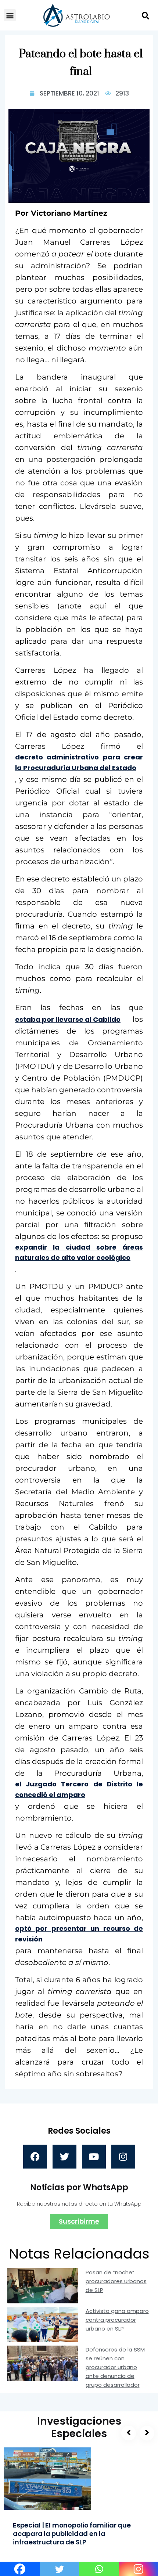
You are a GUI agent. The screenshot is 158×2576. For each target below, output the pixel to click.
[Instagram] (123, 2157)
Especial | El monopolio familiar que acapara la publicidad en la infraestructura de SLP (72, 2534)
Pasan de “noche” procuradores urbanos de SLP (116, 2281)
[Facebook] (35, 2157)
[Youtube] (94, 2157)
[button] (10, 15)
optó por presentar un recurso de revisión (79, 1934)
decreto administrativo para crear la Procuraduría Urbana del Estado (79, 762)
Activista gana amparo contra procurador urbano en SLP (117, 2320)
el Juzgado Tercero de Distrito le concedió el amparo (79, 1789)
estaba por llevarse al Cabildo (68, 1019)
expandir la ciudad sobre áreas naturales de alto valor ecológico (79, 1253)
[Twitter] (64, 2157)
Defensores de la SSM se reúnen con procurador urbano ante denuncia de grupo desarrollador (115, 2367)
